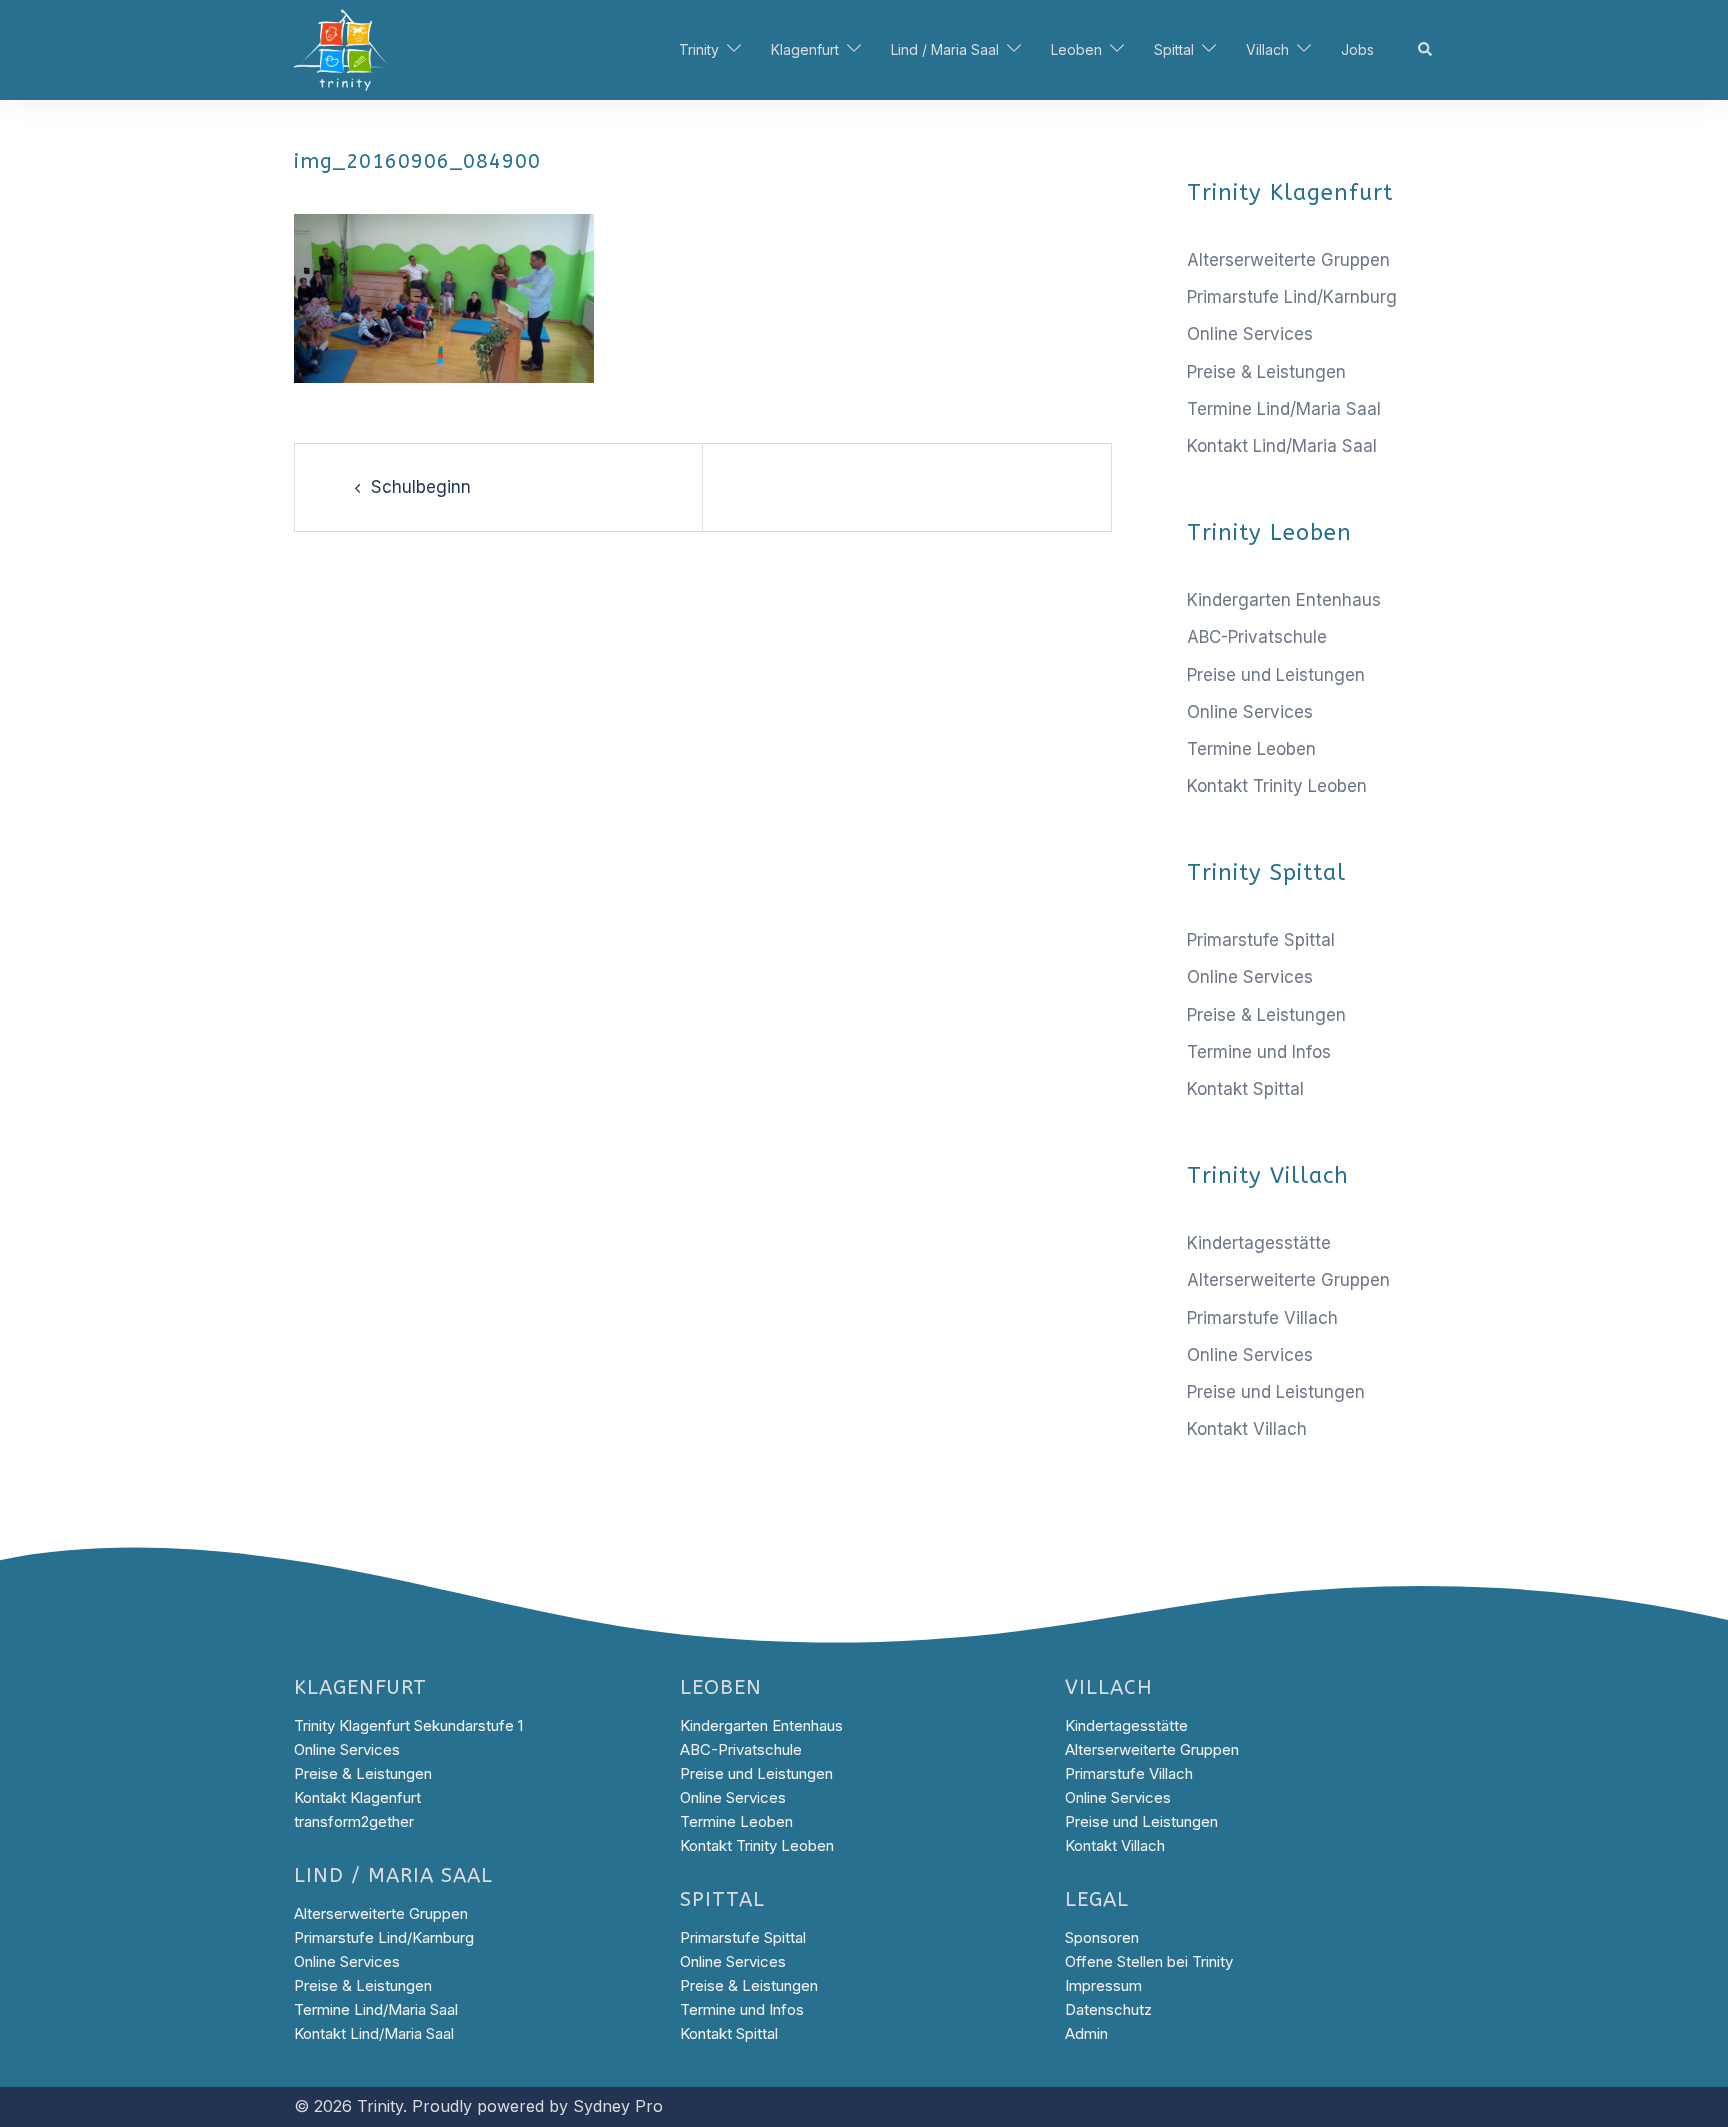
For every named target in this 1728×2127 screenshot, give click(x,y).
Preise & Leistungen (1266, 372)
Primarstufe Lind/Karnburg (1292, 297)
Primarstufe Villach (1262, 1318)
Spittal (1174, 49)
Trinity (699, 49)
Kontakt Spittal (1245, 1089)
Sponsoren (1102, 1937)
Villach (1267, 49)
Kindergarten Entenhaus (1284, 600)
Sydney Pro (618, 2106)
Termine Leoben (1251, 749)
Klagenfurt (805, 49)
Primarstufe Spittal (1261, 940)
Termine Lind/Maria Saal (1284, 409)
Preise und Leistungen (1276, 675)
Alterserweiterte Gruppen (1288, 260)
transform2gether (354, 1821)
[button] (1426, 50)
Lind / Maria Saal (945, 49)
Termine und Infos (1259, 1052)
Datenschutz (1108, 2009)
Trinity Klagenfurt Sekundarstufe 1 (408, 1725)
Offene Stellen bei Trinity (1149, 1961)
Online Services (1250, 334)
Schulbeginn (421, 487)
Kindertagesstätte (1259, 1243)
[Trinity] (344, 49)
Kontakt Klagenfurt (357, 1797)
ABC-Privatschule (1257, 637)
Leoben (1076, 49)
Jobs (1357, 49)
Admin (1086, 2033)
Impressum (1103, 1985)
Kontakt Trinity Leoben (1277, 786)
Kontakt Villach (1247, 1429)
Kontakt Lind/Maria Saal (1282, 446)
